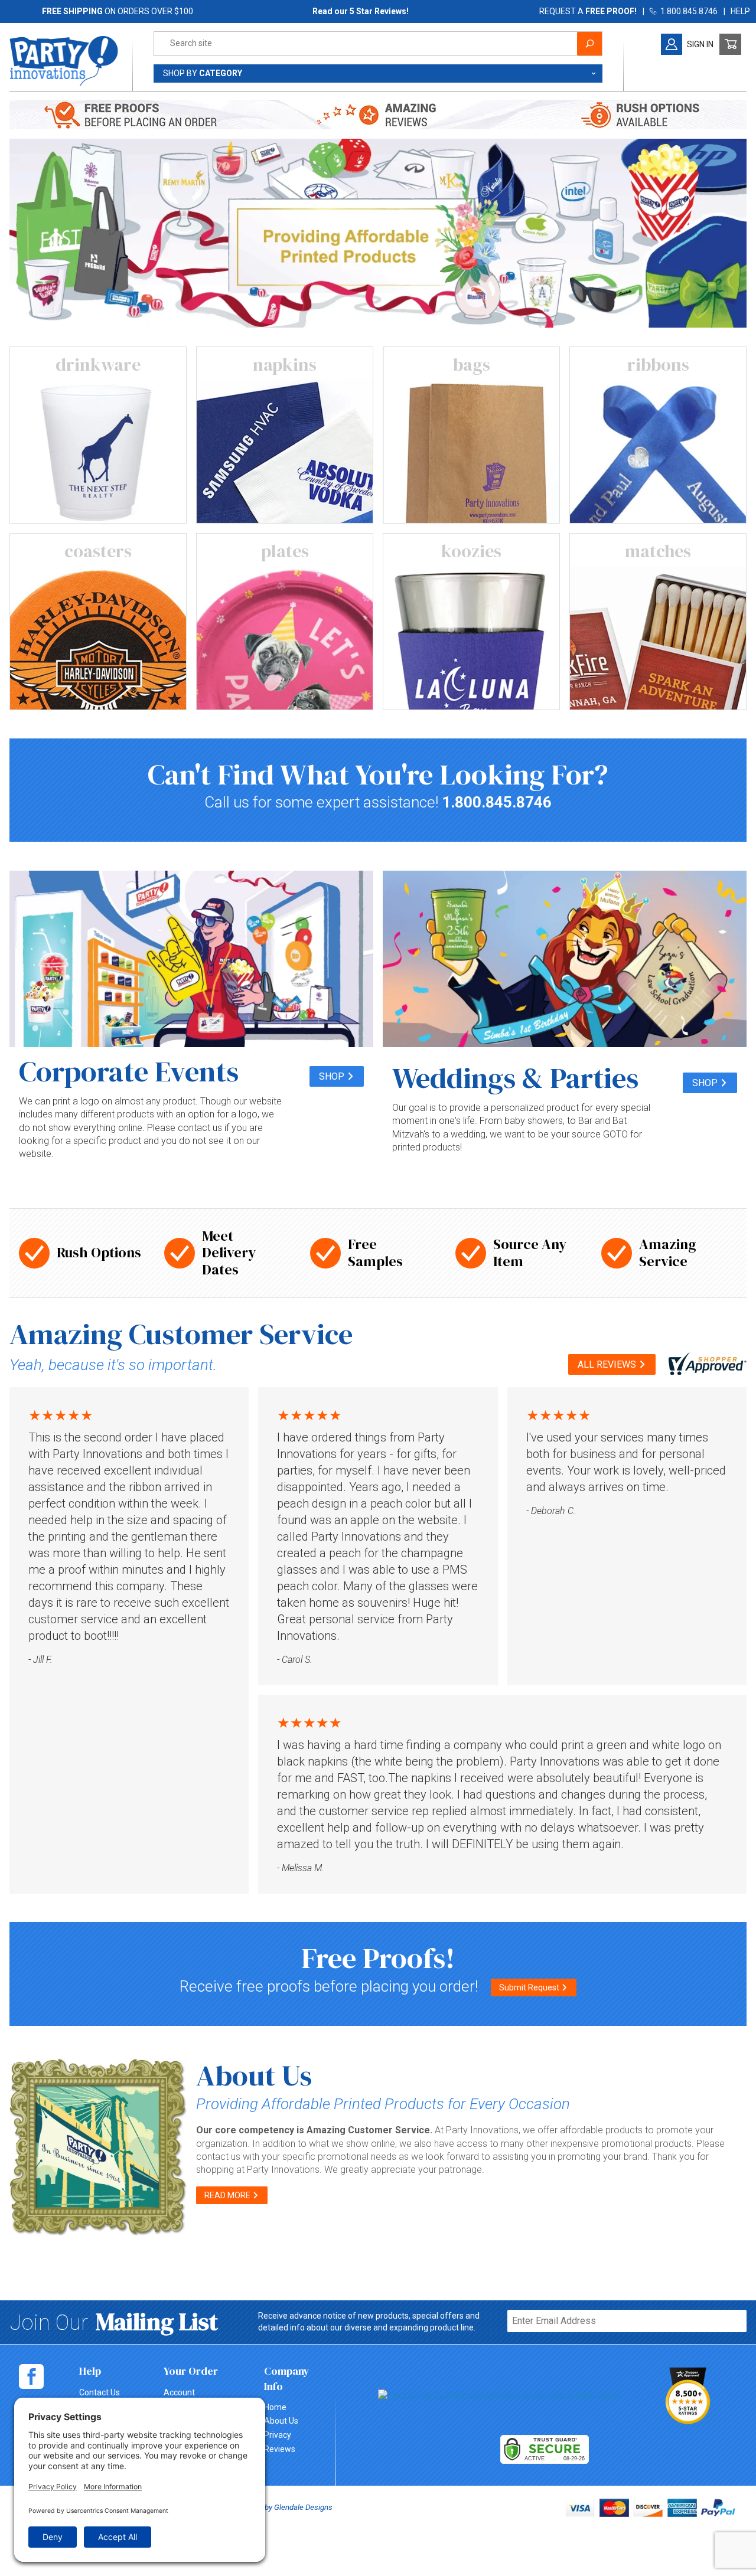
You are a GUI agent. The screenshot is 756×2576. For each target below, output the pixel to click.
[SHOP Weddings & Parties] (565, 959)
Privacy (278, 2435)
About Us (281, 2421)
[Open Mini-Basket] (730, 44)
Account (179, 2392)
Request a (588, 11)
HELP (740, 11)
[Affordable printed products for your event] (378, 232)
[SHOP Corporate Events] (191, 959)
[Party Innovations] (64, 60)
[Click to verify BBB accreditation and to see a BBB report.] (500, 2396)
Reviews (280, 2449)
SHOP (333, 1076)
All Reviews (608, 1364)
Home (275, 2407)
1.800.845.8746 (687, 11)
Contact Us (100, 2392)
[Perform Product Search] (589, 44)
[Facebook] (31, 2376)
